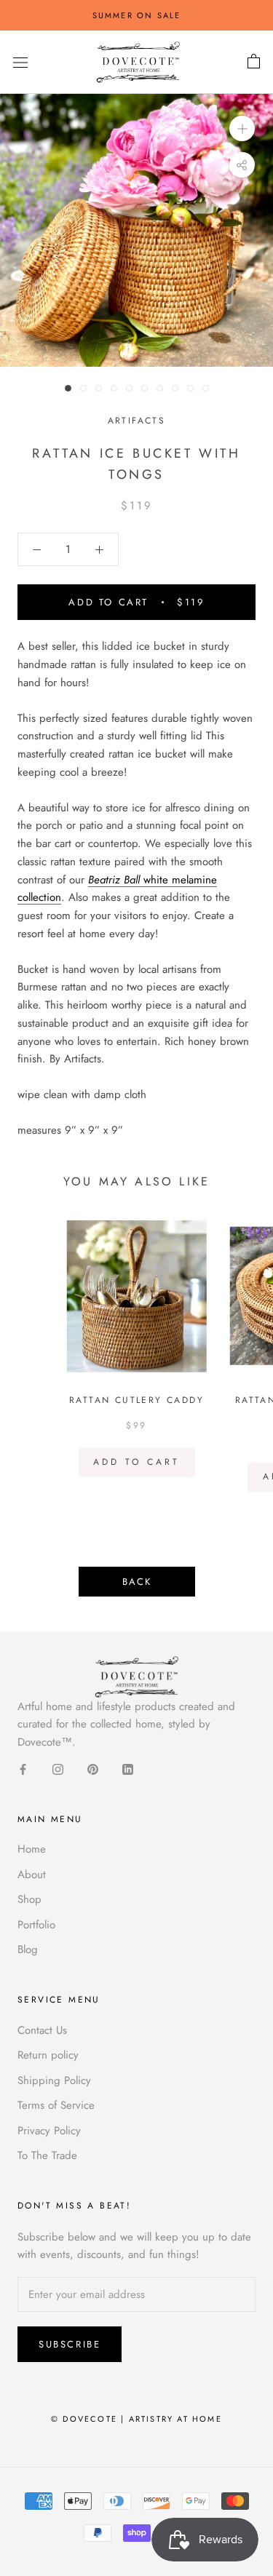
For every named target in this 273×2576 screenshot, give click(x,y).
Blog (28, 1949)
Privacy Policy (49, 2131)
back (137, 1582)
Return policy (48, 2055)
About (32, 1875)
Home (32, 1849)
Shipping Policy (54, 2080)
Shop (29, 1899)
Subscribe (70, 2344)
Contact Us (42, 2030)
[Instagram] (58, 1769)
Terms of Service (56, 2105)
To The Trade (47, 2155)
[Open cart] (254, 62)
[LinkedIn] (128, 1769)
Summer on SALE (137, 15)
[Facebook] (23, 1769)
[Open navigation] (20, 63)
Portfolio (36, 1925)
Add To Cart (136, 1462)
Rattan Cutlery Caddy (136, 1400)
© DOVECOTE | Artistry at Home (136, 2419)
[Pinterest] (93, 1769)
